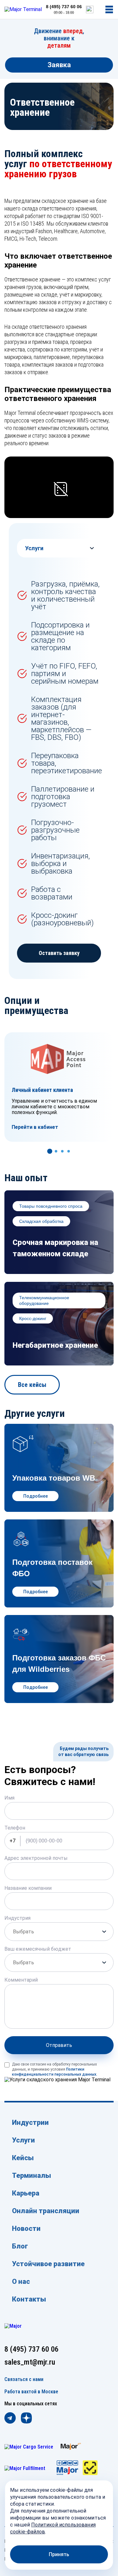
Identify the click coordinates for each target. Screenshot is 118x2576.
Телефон (15, 1828)
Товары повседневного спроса (51, 1206)
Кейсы (23, 2158)
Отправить (59, 2045)
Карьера (26, 2193)
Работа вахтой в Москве (31, 2392)
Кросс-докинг (33, 1318)
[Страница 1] (56, 1151)
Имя (9, 1798)
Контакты (29, 2299)
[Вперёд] (79, 1151)
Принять (59, 2554)
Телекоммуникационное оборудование (44, 1300)
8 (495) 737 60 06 (64, 7)
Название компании (28, 1888)
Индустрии (30, 2122)
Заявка (59, 65)
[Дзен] (26, 2419)
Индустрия (17, 1918)
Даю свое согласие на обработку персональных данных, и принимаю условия (55, 2069)
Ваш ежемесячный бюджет (38, 1949)
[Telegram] (10, 2419)
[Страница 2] (62, 1151)
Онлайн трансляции (46, 2211)
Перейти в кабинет (35, 1127)
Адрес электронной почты (36, 1858)
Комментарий (21, 1980)
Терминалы (31, 2175)
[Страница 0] (50, 1151)
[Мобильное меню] (109, 9)
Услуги (23, 2140)
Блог (20, 2246)
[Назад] (39, 1151)
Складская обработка (41, 1221)
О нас (21, 2281)
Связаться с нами (24, 2379)
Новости (26, 2228)
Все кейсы (32, 1385)
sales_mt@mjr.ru (30, 2362)
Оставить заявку (59, 953)
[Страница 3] (69, 1151)
